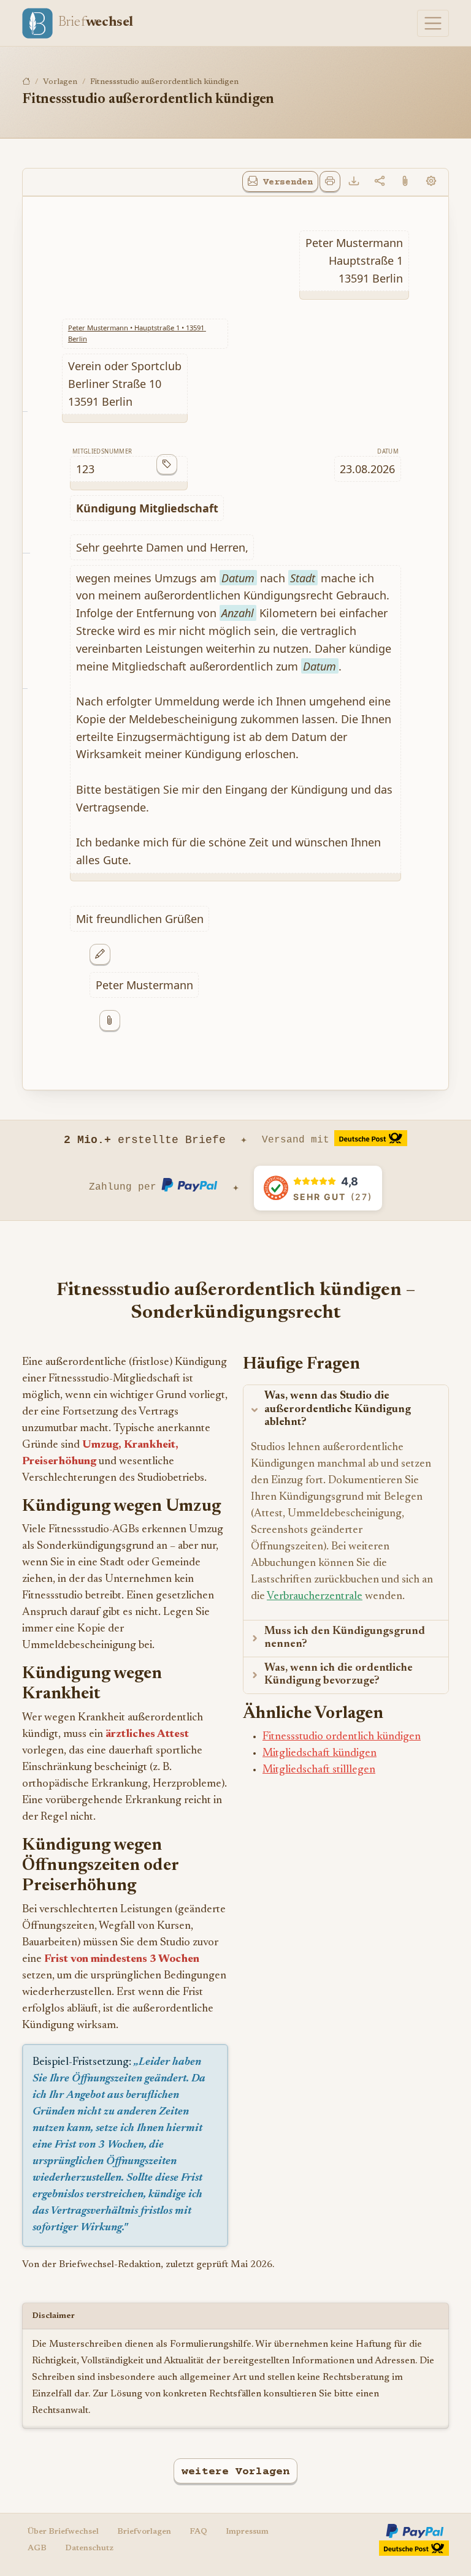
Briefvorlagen (144, 2532)
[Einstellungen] (431, 182)
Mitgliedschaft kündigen (320, 1753)
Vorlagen (60, 82)
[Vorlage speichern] (354, 182)
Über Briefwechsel (63, 2532)
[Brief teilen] (380, 182)
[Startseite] (26, 82)
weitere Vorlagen (235, 2472)
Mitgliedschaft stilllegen (319, 1770)
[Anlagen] (405, 182)
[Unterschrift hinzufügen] (100, 954)
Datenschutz (89, 2548)
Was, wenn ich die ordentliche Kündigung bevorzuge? (339, 1675)
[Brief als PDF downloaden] (330, 181)
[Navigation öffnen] (433, 23)
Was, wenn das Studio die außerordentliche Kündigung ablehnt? (338, 1409)
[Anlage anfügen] (110, 1020)
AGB (37, 2548)
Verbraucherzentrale (315, 1597)
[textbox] (354, 260)
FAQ (198, 2532)
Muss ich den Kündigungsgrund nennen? (345, 1638)
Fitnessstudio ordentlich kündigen (342, 1737)
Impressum (247, 2532)
